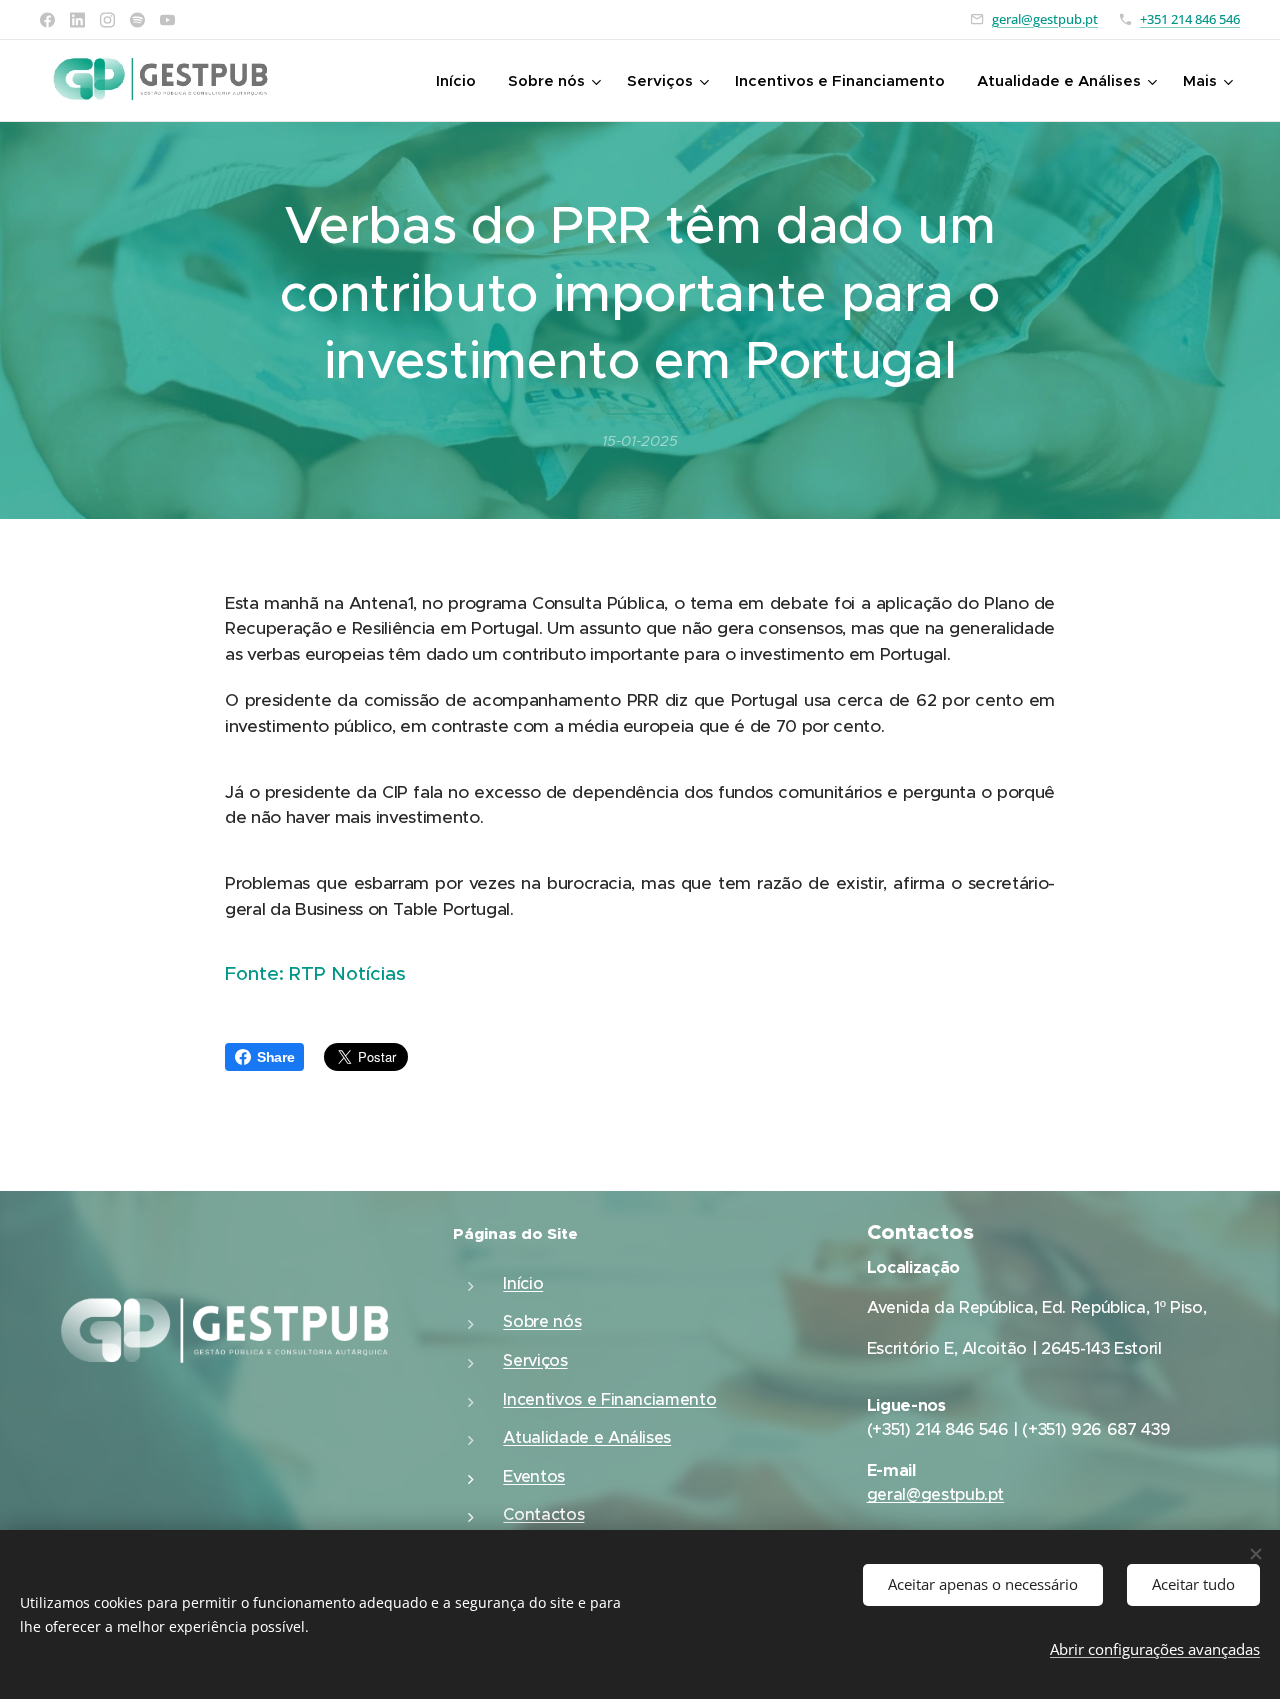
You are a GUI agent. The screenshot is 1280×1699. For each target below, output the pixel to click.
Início (523, 1283)
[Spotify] (137, 20)
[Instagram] (107, 20)
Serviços (535, 1360)
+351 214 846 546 (1190, 19)
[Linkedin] (77, 20)
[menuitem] (461, 81)
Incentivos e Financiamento (609, 1399)
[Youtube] (167, 20)
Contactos (543, 1514)
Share (275, 1057)
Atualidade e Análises (587, 1437)
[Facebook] (47, 20)
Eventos (534, 1476)
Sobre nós (542, 1321)
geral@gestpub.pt (1045, 19)
